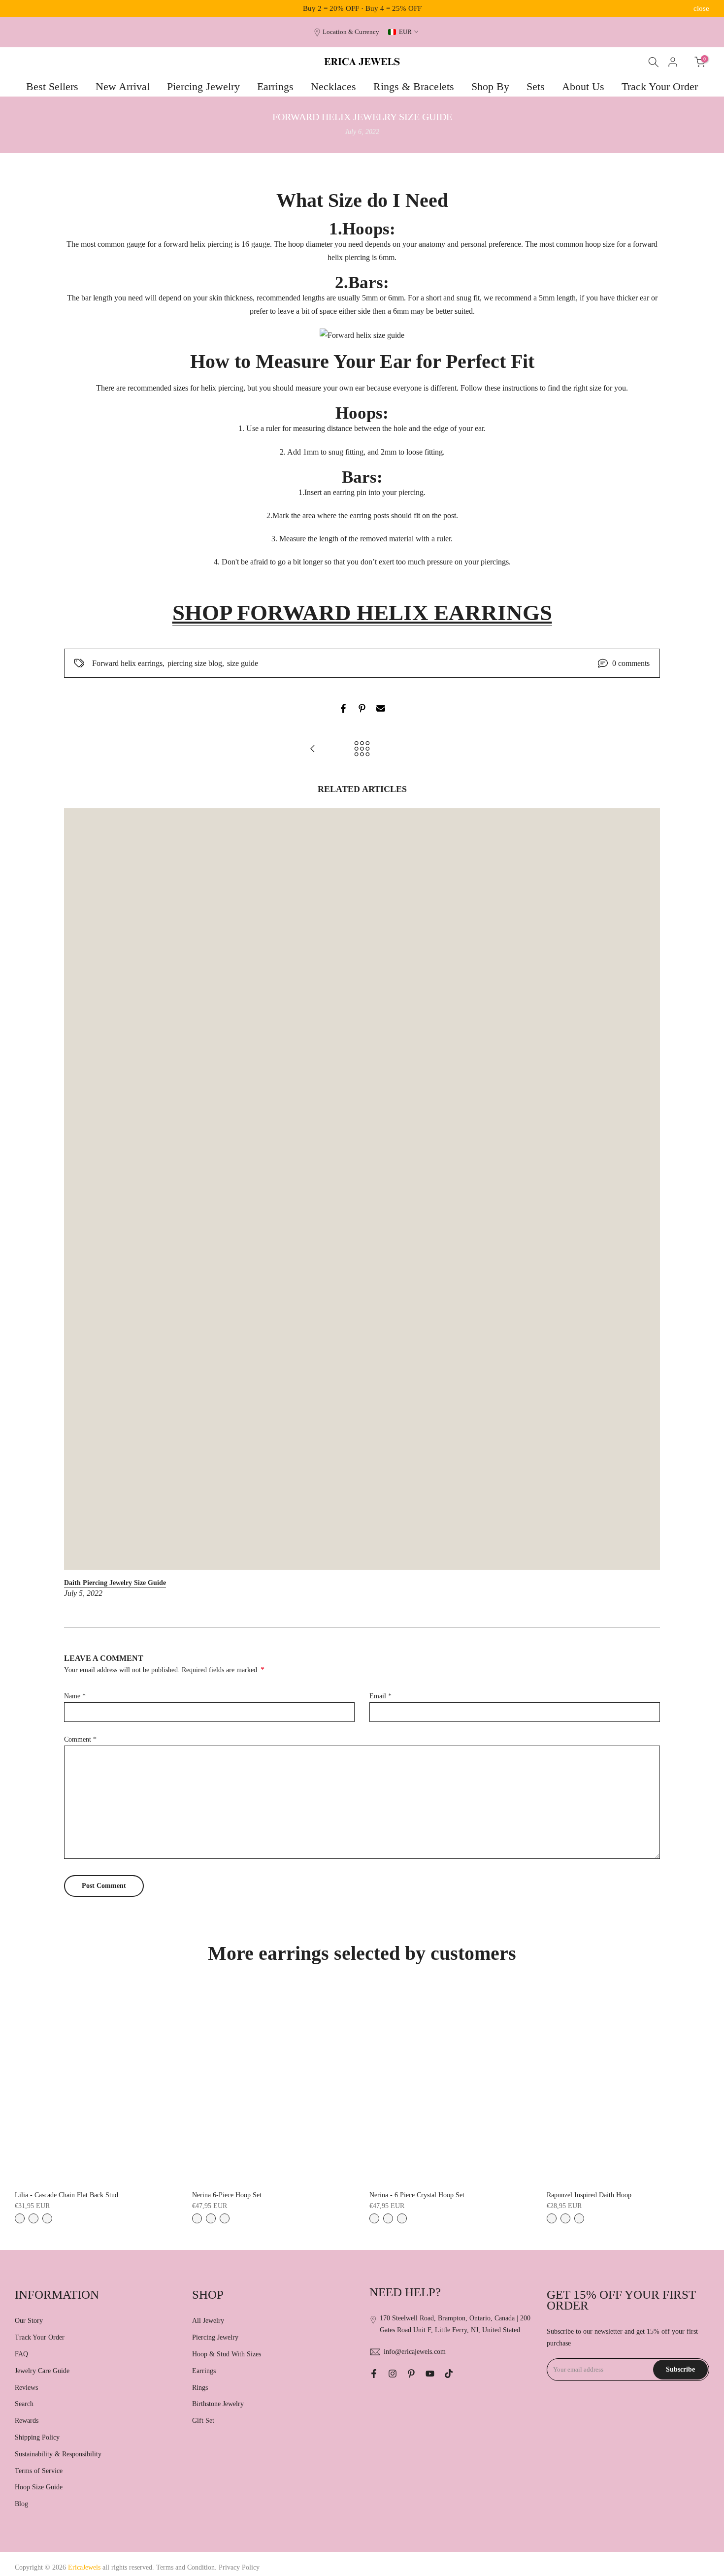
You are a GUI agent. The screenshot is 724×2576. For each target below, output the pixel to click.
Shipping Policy (37, 2437)
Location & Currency (351, 32)
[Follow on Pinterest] (411, 2374)
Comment (80, 1739)
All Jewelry (208, 2321)
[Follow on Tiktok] (449, 2374)
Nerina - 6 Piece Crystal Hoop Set (417, 2195)
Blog (21, 2504)
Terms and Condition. (187, 2567)
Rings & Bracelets (414, 86)
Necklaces (333, 86)
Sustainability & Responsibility (58, 2454)
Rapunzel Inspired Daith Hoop (589, 2195)
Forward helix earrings (127, 663)
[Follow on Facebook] (374, 2374)
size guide (243, 663)
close (23, 9)
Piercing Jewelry (203, 86)
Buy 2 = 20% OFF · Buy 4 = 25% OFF (362, 8)
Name (75, 1696)
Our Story (29, 2321)
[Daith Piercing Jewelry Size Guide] (313, 749)
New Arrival (123, 86)
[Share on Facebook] (343, 708)
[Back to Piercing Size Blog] (362, 749)
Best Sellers (52, 86)
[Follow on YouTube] (430, 2374)
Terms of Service (39, 2471)
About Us (583, 86)
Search (24, 2404)
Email (380, 1696)
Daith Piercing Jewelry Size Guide (115, 1583)
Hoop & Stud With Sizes (227, 2354)
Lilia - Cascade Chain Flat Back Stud (66, 2195)
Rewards (27, 2421)
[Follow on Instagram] (393, 2374)
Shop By (490, 86)
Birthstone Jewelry (218, 2404)
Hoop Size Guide (39, 2487)
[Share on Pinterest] (362, 708)
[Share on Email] (381, 708)
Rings (200, 2388)
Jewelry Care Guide (42, 2371)
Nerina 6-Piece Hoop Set (227, 2195)
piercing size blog (195, 663)
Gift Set (203, 2421)
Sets (536, 86)
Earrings (275, 86)
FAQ (21, 2354)
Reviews (26, 2388)
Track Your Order (660, 86)
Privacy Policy (239, 2567)
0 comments (631, 663)
